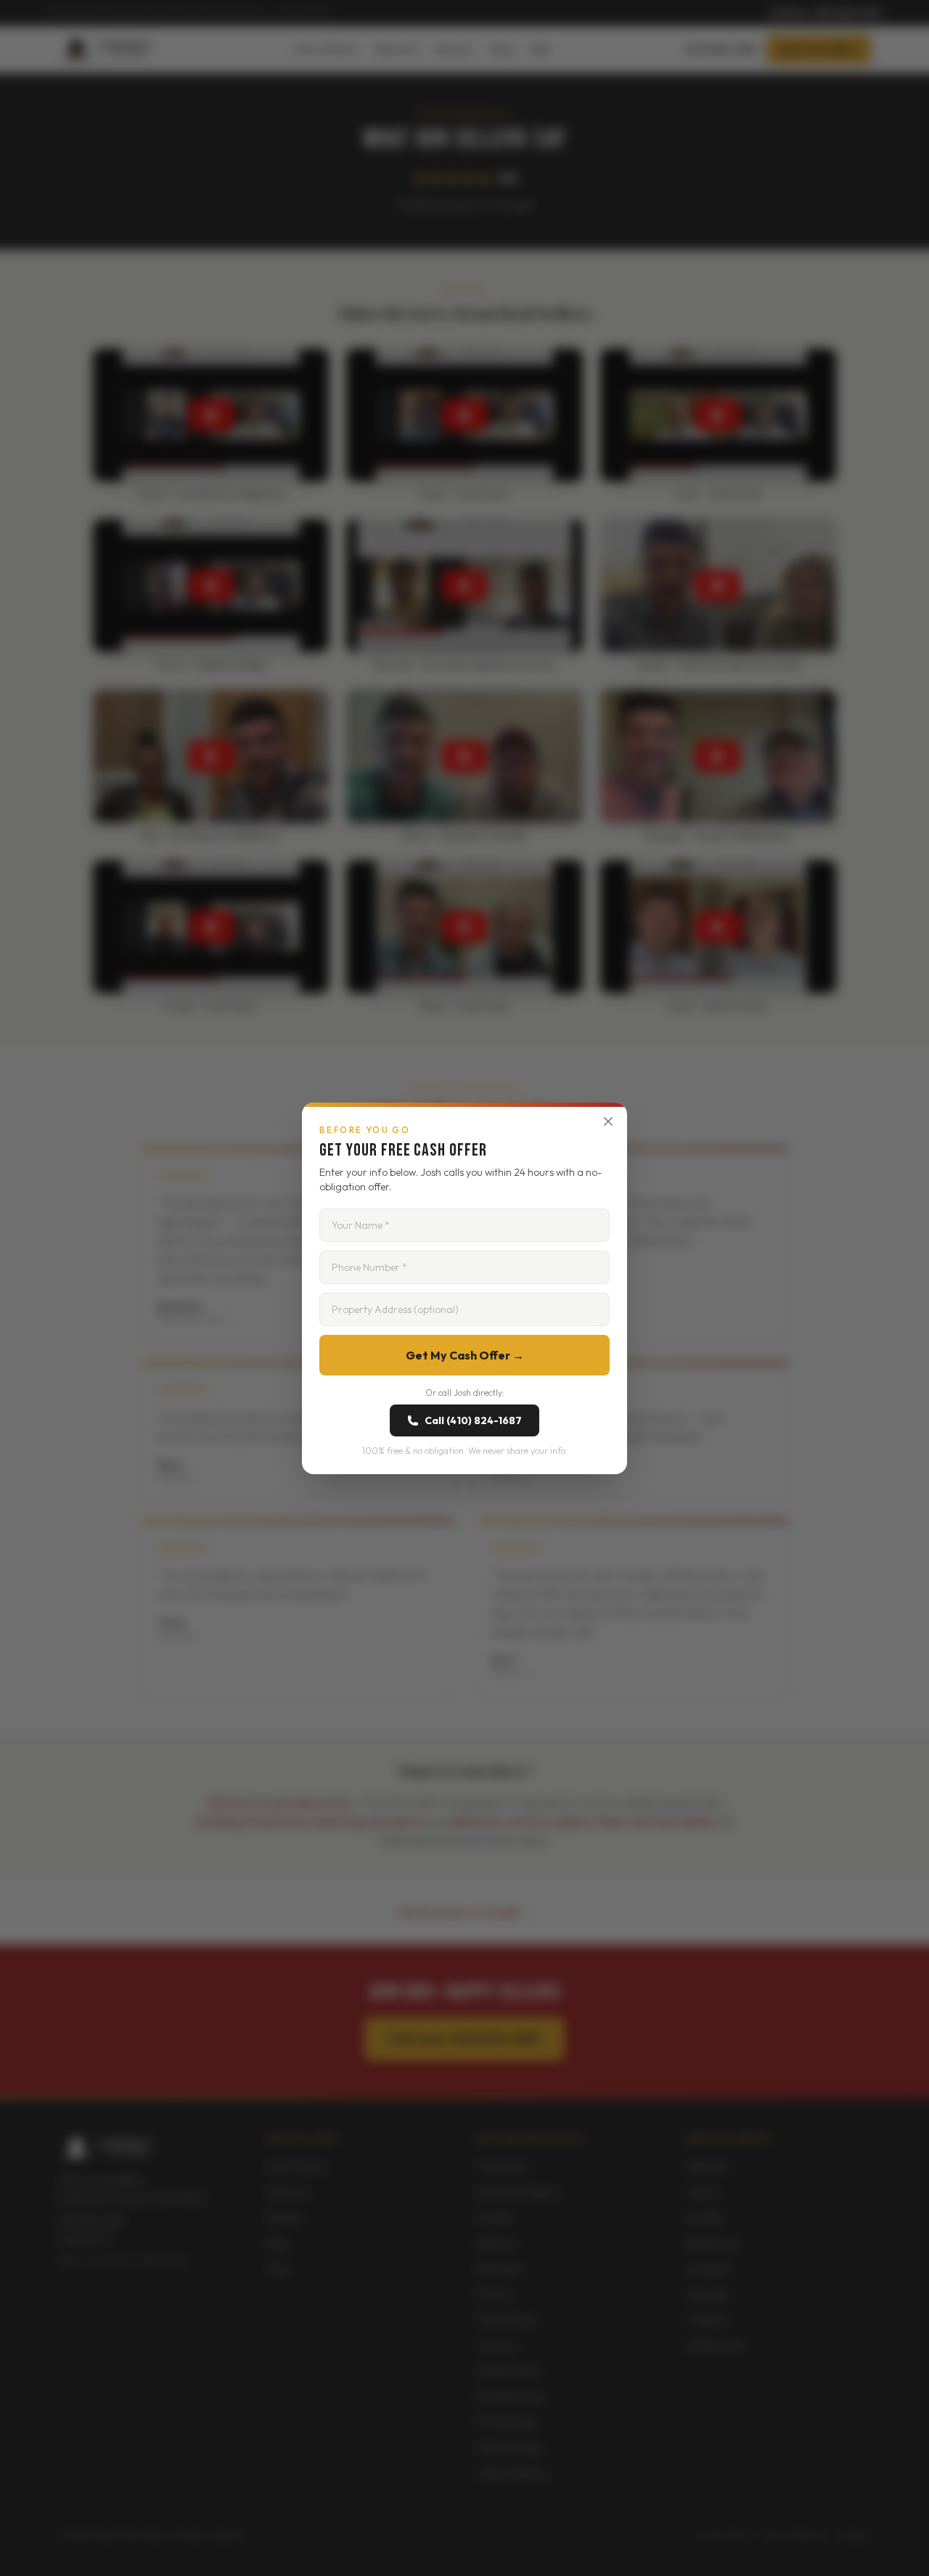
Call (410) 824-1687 (473, 1420)
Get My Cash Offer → (465, 1355)
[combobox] (464, 1309)
